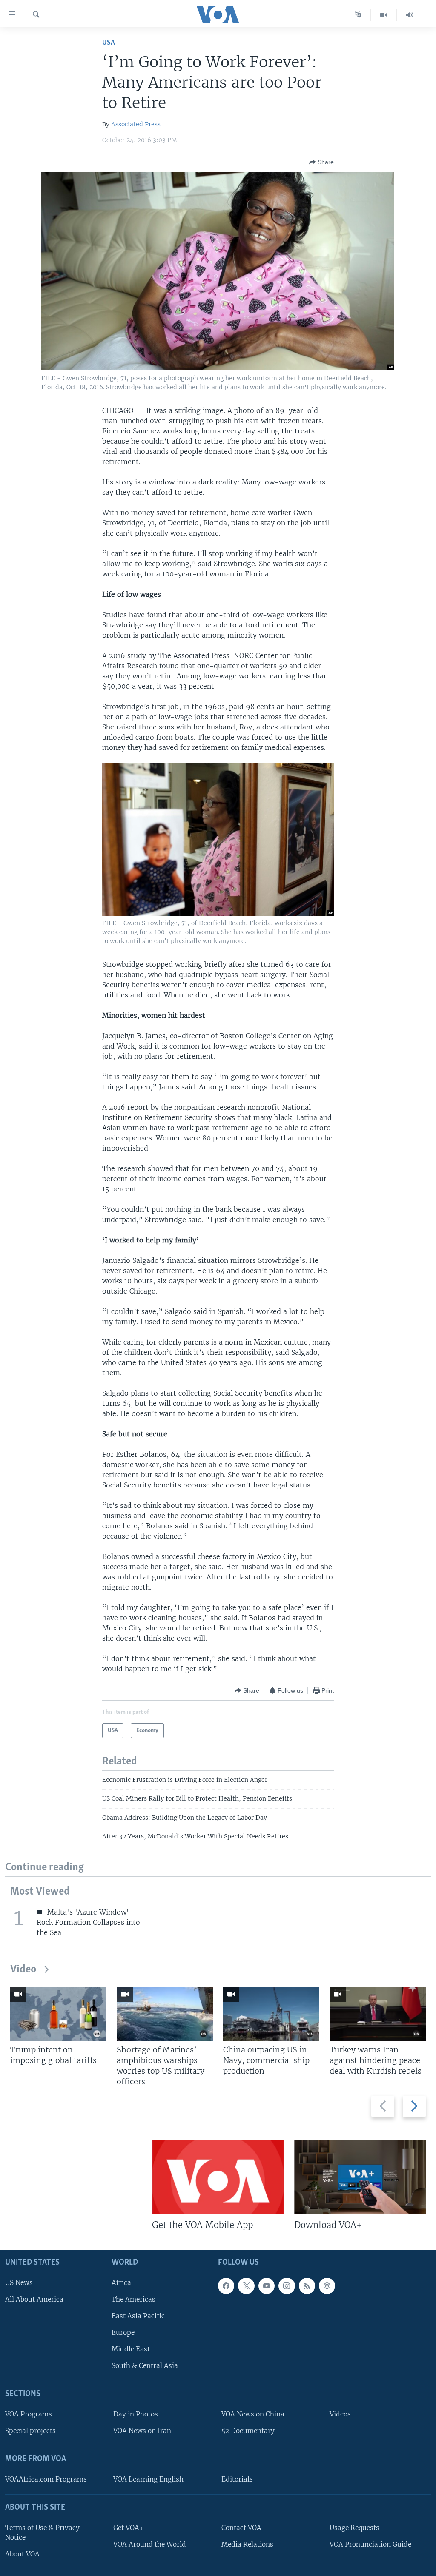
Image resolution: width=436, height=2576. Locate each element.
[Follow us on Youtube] (267, 2286)
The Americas (133, 2299)
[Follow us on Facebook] (226, 2286)
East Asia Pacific (138, 2316)
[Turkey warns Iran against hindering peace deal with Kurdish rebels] (378, 2014)
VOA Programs (29, 2414)
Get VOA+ (128, 2528)
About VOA (22, 2554)
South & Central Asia (145, 2366)
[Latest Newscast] (410, 15)
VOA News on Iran (142, 2431)
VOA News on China (253, 2414)
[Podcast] (327, 2286)
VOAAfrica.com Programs (46, 2479)
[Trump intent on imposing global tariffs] (58, 2014)
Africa (121, 2283)
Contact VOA (241, 2528)
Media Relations (247, 2544)
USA (109, 43)
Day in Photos (136, 2414)
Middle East (131, 2349)
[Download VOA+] (360, 2177)
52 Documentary (248, 2431)
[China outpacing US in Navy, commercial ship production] (271, 2014)
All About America (34, 2299)
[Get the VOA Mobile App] (218, 2177)
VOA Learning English (148, 2479)
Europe (123, 2332)
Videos (340, 2414)
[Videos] (384, 15)
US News (19, 2283)
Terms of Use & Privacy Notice (42, 2533)
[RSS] (307, 2286)
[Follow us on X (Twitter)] (246, 2286)
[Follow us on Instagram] (287, 2286)
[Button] (321, 162)
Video (23, 1970)
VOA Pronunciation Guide (370, 2544)
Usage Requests (354, 2528)
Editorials (237, 2479)
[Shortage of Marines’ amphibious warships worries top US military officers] (165, 2014)
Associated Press (136, 124)
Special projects (30, 2431)
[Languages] (358, 15)
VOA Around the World (150, 2544)
